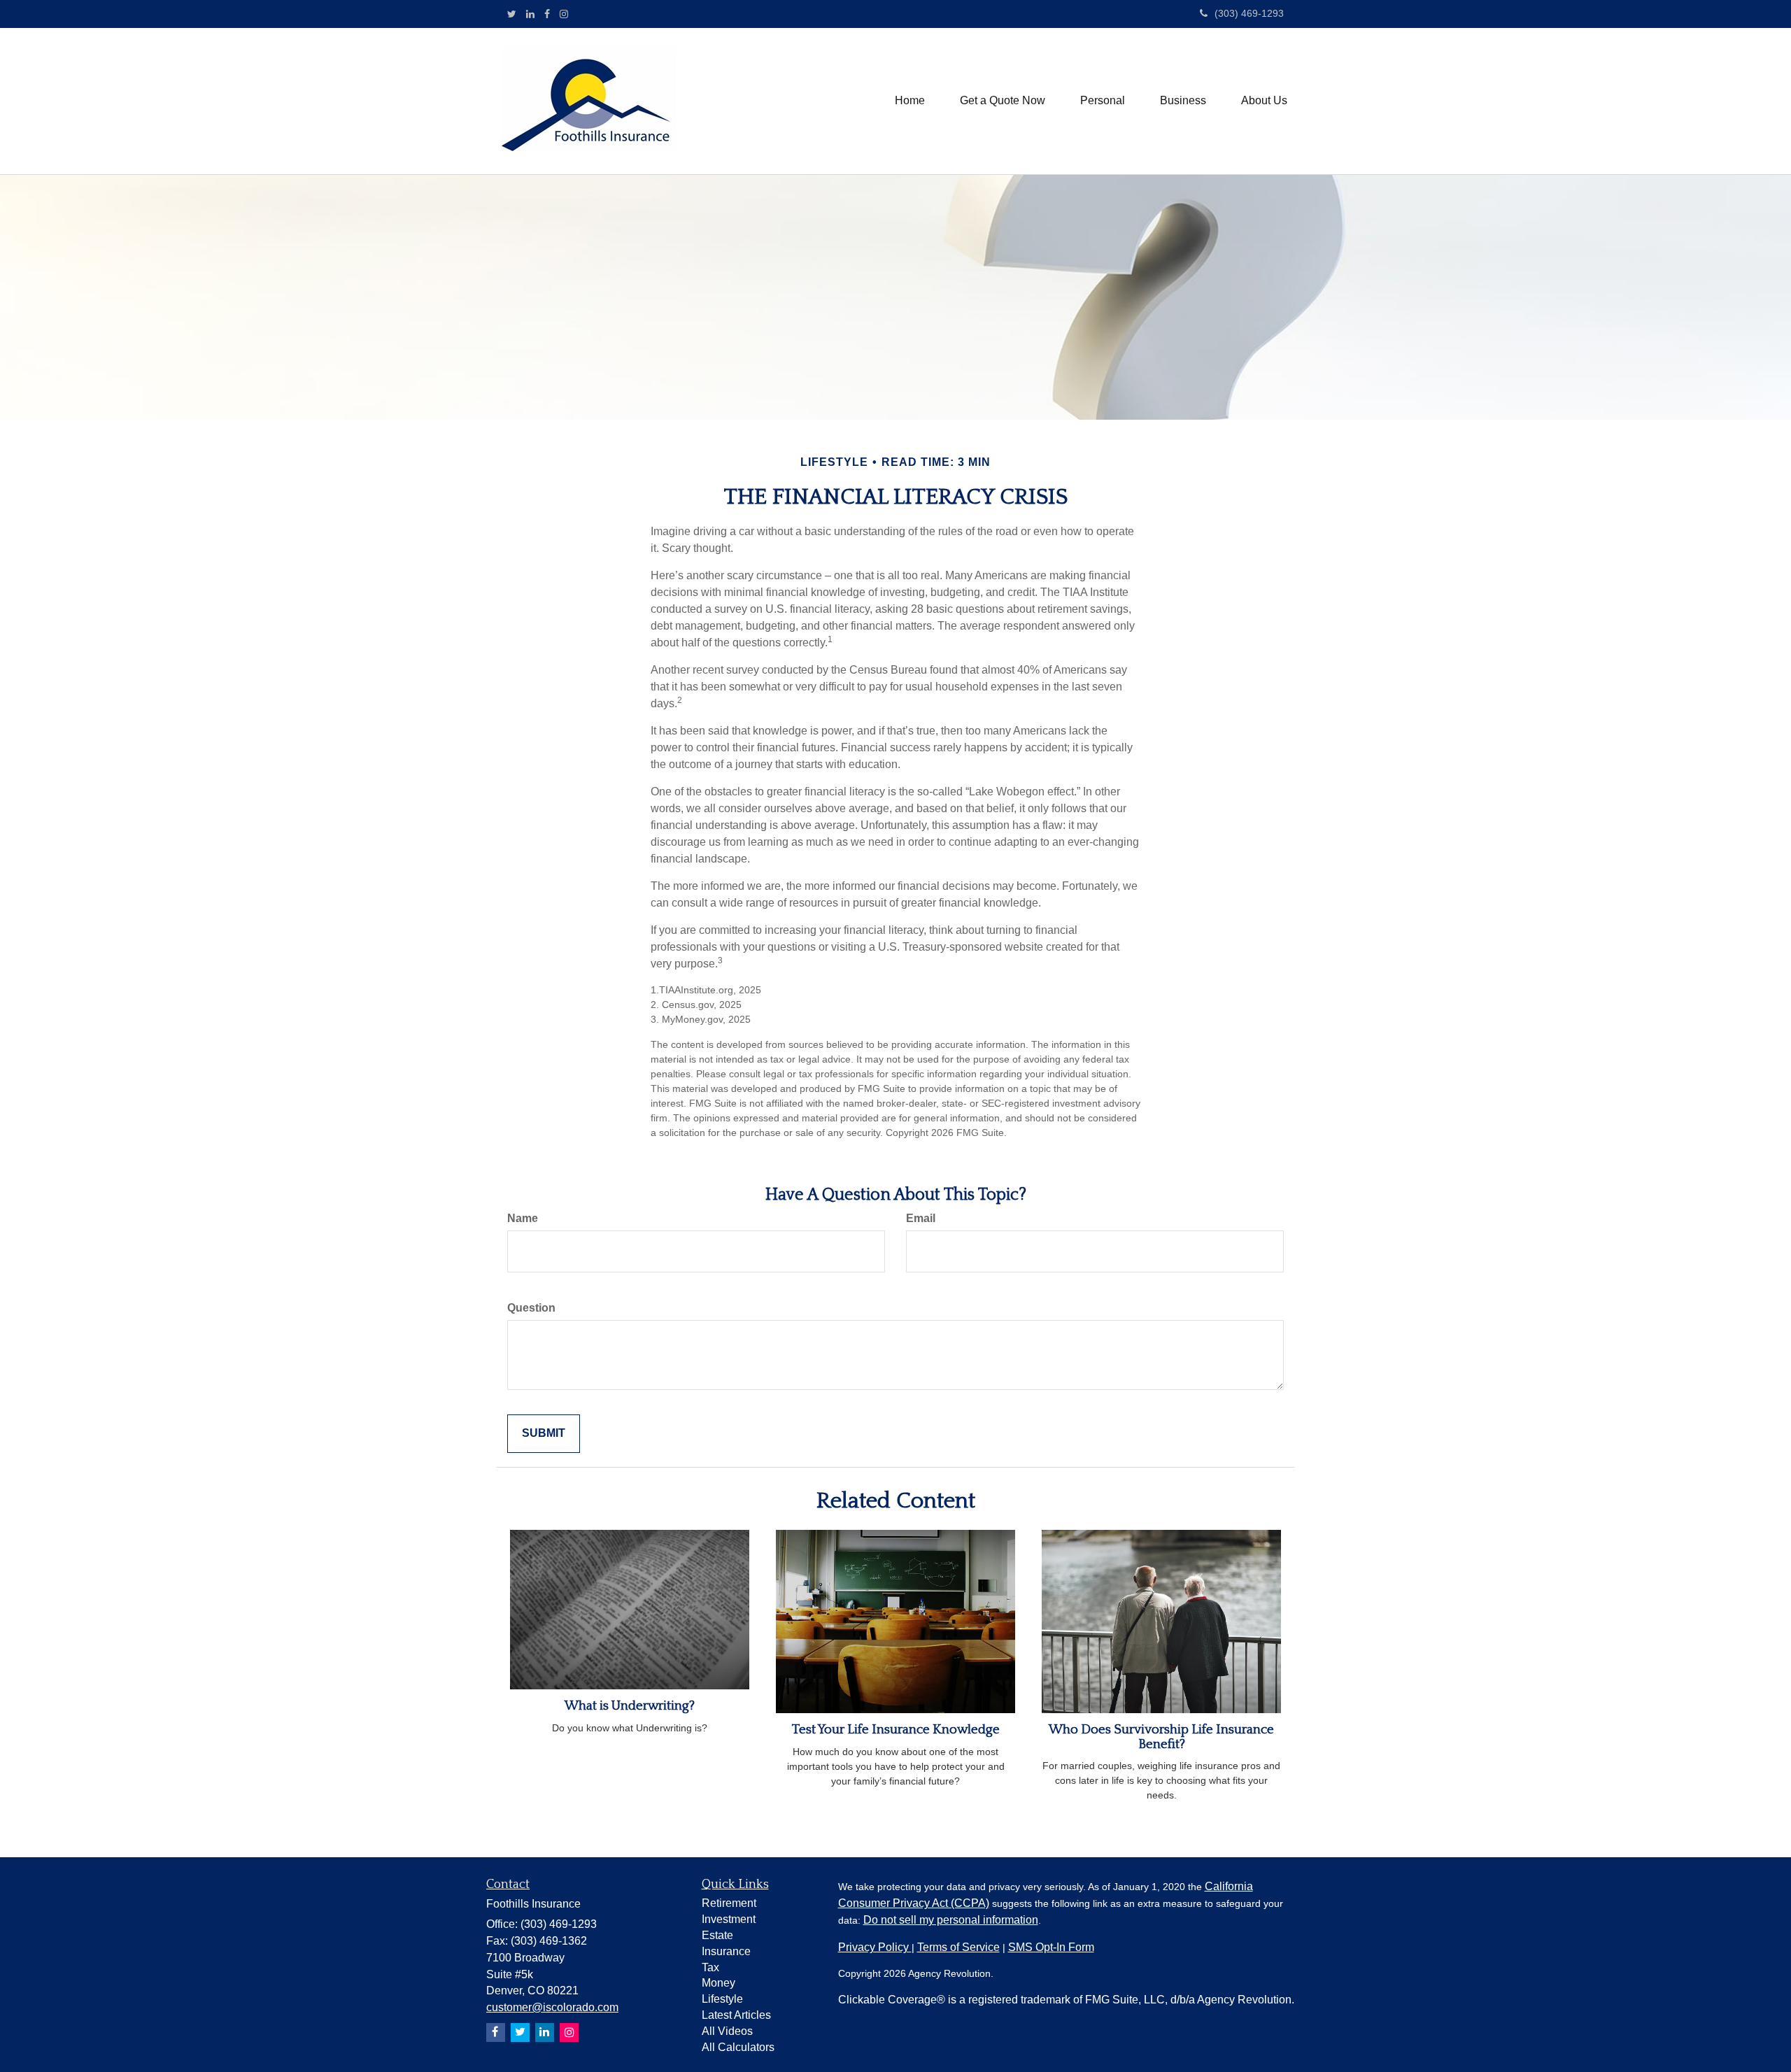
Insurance (726, 1951)
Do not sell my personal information (951, 1920)
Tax (710, 1967)
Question (531, 1308)
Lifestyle (722, 1999)
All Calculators (738, 2047)
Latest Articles (736, 2015)
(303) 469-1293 (1249, 13)
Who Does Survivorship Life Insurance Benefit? (1161, 1737)
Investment (729, 1919)
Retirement (729, 1903)
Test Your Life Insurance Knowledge (896, 1730)
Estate (717, 1935)
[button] (1003, 101)
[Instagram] (564, 14)
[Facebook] (547, 14)
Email (921, 1218)
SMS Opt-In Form (1051, 1947)
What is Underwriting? (630, 1706)
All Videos (727, 2031)
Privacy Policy (875, 1947)
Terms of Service (958, 1947)
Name (523, 1218)
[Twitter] (512, 14)
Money (718, 1983)
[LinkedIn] (530, 14)
